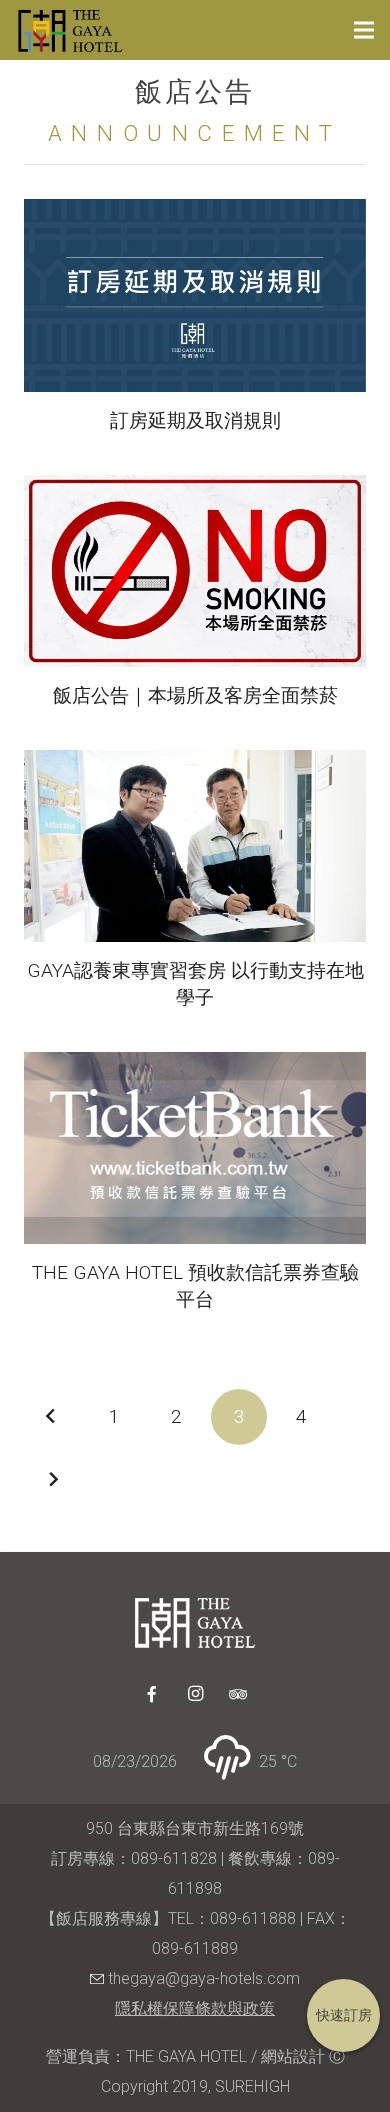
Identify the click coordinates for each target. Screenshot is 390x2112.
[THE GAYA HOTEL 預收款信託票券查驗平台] (195, 1148)
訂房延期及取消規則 (195, 420)
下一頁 (52, 1480)
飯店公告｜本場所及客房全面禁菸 (195, 695)
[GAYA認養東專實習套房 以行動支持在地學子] (195, 846)
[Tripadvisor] (238, 1694)
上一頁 (52, 1417)
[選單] (364, 30)
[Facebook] (152, 1694)
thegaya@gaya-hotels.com (202, 1978)
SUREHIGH (252, 2086)
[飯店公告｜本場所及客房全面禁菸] (195, 571)
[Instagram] (195, 1694)
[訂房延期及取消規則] (195, 295)
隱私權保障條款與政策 (195, 2008)
